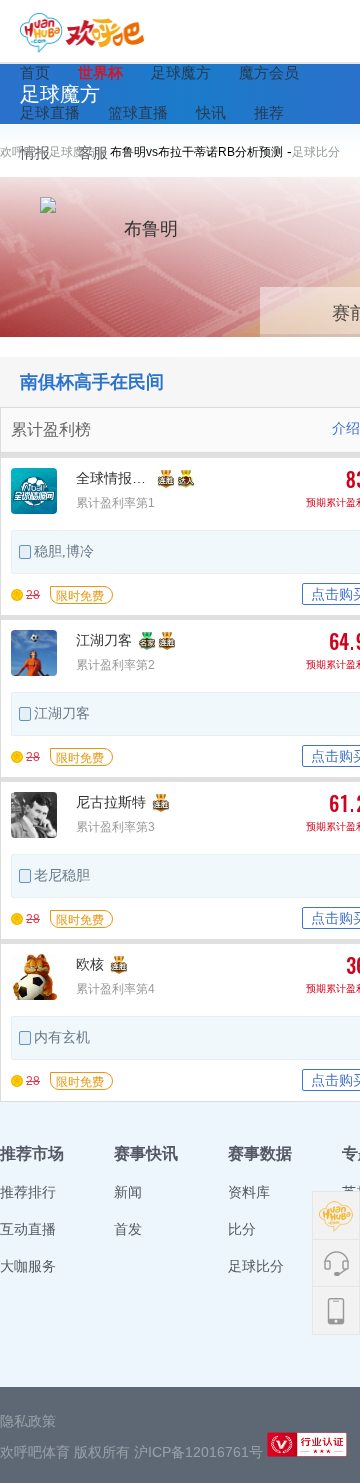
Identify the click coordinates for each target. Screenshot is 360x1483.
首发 (128, 1229)
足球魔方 (181, 72)
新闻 (128, 1192)
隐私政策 (28, 1421)
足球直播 (50, 112)
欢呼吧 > (24, 152)
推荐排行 (28, 1192)
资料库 (249, 1192)
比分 (242, 1229)
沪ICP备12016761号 (198, 1452)
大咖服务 (28, 1266)
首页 (35, 72)
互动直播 (28, 1229)
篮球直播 (138, 112)
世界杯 (100, 72)
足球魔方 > (79, 152)
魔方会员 (269, 72)
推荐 (269, 112)
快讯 (211, 112)
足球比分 (316, 152)
